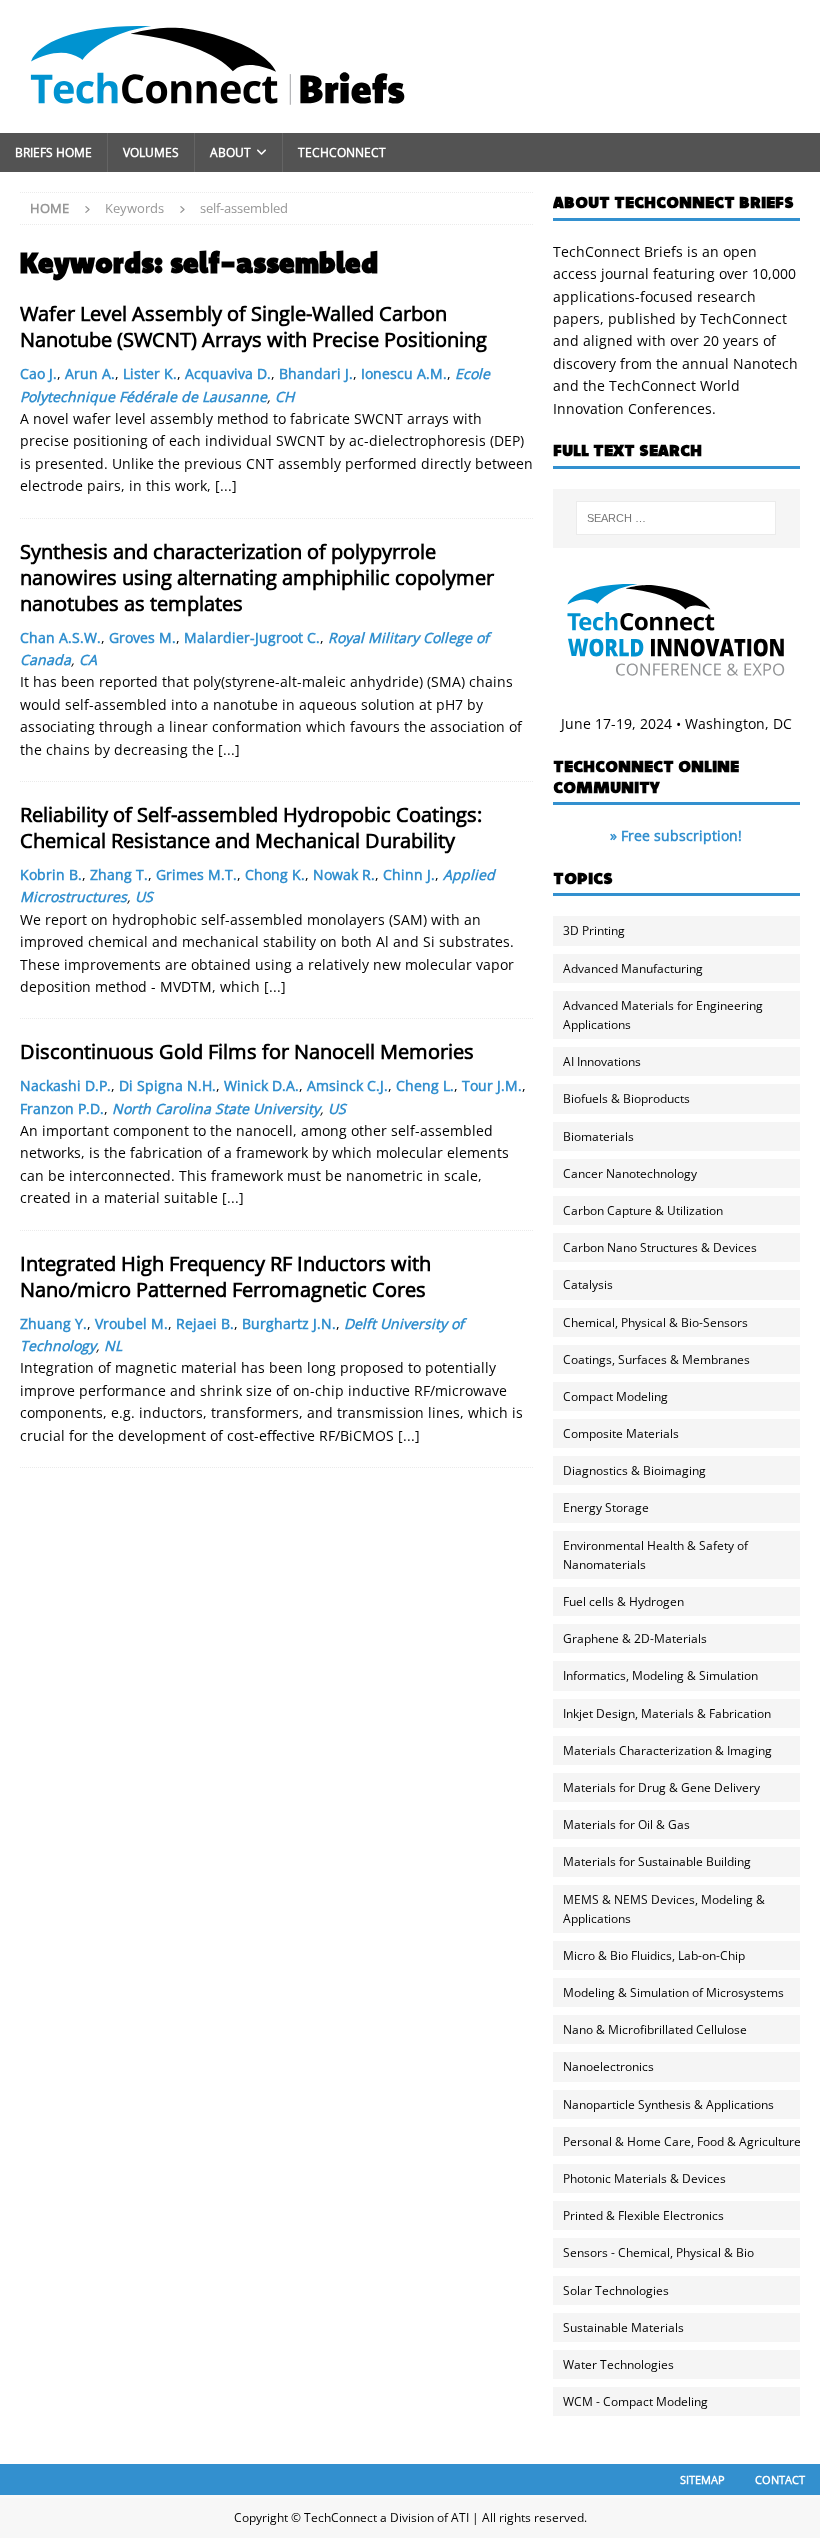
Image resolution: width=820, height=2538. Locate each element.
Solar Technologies (616, 2290)
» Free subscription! (676, 835)
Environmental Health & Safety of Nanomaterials (655, 1555)
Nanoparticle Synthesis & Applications (668, 2104)
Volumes (151, 152)
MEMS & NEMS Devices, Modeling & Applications (664, 1909)
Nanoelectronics (608, 2066)
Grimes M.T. (196, 874)
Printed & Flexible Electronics (643, 2215)
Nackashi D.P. (65, 1085)
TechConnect (342, 152)
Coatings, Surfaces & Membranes (656, 1359)
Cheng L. (425, 1085)
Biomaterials (598, 1136)
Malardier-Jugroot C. (252, 637)
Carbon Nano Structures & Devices (660, 1247)
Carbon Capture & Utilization (643, 1210)
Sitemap (702, 2479)
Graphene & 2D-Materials (635, 1638)
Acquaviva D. (228, 373)
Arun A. (90, 373)
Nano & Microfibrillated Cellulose (655, 2029)
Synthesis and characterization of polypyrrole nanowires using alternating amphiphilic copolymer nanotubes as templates (257, 577)
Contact (780, 2479)
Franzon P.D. (62, 1108)
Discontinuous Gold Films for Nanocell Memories (247, 1051)
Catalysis (588, 1284)
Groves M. (142, 637)
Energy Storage (606, 1507)
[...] (226, 485)
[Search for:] (676, 518)
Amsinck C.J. (347, 1085)
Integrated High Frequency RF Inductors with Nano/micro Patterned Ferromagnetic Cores (225, 1276)
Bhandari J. (316, 373)
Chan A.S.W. (60, 637)
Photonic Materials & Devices (644, 2178)
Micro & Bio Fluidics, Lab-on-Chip (654, 1955)
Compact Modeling (615, 1396)
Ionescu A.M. (404, 373)
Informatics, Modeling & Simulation (660, 1675)
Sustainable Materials (623, 2327)
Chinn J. (409, 874)
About (230, 152)
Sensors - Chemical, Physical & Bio (658, 2252)
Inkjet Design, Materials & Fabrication (667, 1713)
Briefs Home (53, 152)
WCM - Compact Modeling (635, 2401)
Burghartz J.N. (289, 1323)
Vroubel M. (131, 1323)
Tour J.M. (492, 1085)
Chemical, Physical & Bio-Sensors (655, 1322)
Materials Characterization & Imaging (667, 1750)
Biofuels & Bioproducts (626, 1098)
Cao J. (38, 373)
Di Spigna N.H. (167, 1085)
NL (113, 1345)
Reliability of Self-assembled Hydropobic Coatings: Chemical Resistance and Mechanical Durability (251, 827)
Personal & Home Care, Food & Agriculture (682, 2141)
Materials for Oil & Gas (626, 1824)
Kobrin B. (51, 874)
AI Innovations (602, 1061)
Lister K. (150, 373)
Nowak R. (344, 874)
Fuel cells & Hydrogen (623, 1601)
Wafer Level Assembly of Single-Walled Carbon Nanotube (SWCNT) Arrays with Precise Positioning (253, 326)
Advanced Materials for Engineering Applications (663, 1015)
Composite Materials (621, 1433)
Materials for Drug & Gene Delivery (661, 1787)
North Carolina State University (216, 1108)
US (144, 896)
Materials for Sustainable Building (657, 1861)
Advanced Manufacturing (633, 968)
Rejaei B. (205, 1323)
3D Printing (594, 930)
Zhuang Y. (53, 1323)
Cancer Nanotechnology (630, 1173)
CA (88, 659)
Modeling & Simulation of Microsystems (673, 1992)
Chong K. (275, 874)
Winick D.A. (261, 1085)
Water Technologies (618, 2364)
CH (284, 396)
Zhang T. (119, 874)
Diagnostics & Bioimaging (634, 1470)
